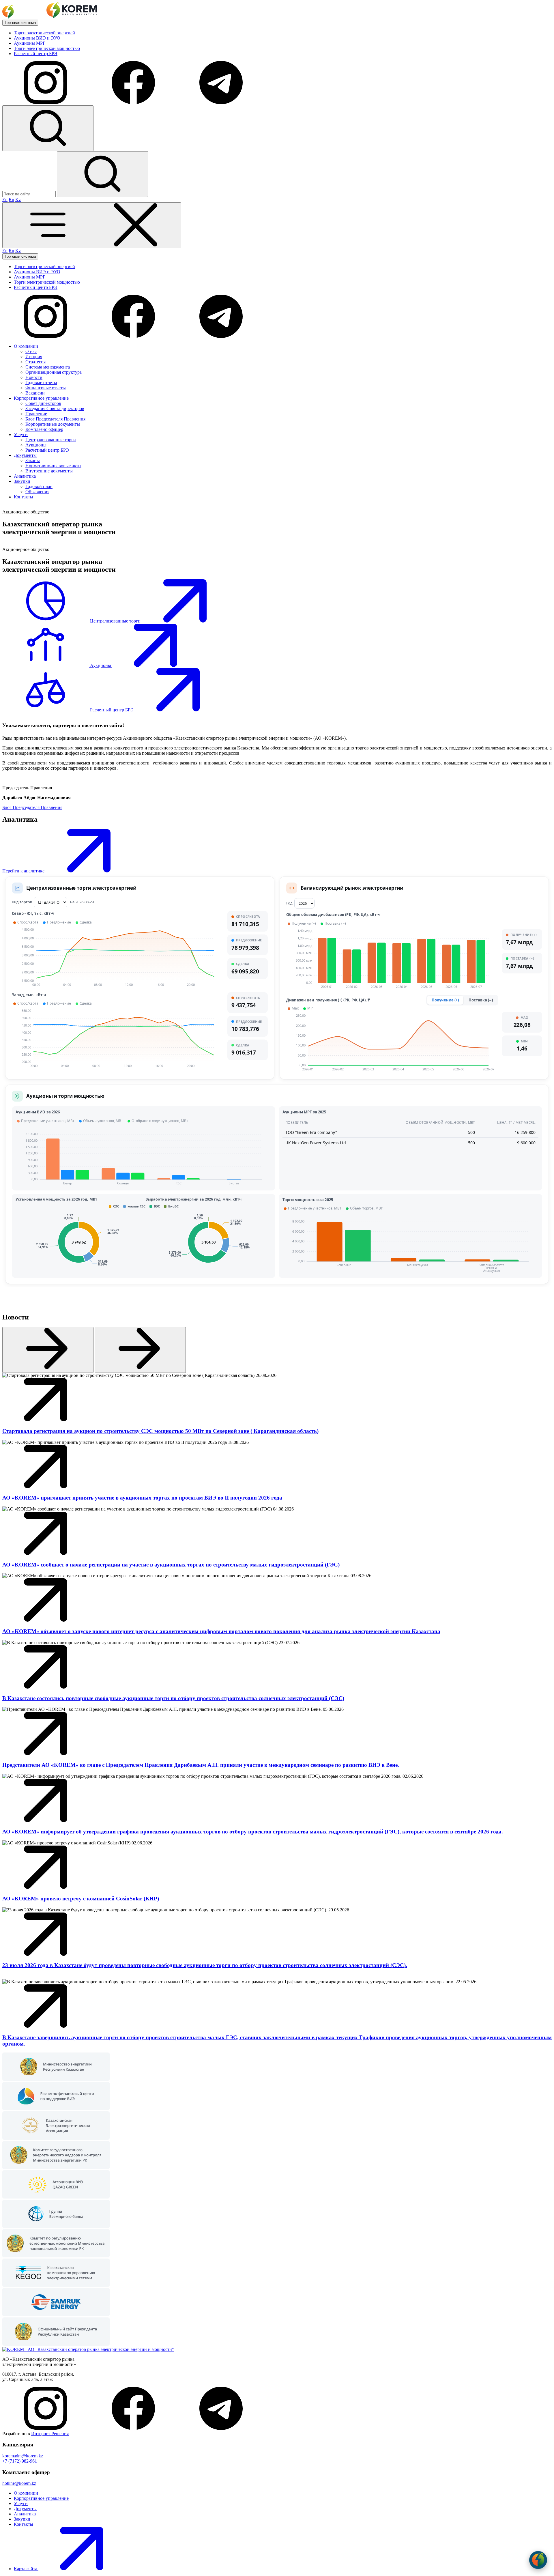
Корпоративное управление (41, 2498)
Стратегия (35, 362)
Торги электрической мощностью (47, 48)
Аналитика (25, 2514)
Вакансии (35, 393)
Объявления (37, 492)
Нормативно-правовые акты (53, 466)
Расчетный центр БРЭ (36, 54)
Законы (33, 460)
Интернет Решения (50, 2434)
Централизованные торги (51, 440)
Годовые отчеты (41, 383)
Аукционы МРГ (30, 43)
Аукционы (36, 445)
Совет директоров (43, 403)
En (5, 200)
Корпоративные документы (53, 424)
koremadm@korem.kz (23, 2456)
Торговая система (20, 23)
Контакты (24, 2524)
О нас (31, 351)
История (34, 357)
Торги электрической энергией (44, 33)
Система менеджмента (48, 367)
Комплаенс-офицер (44, 429)
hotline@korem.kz (19, 2483)
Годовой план (39, 486)
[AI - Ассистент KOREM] (538, 2560)
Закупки (22, 2519)
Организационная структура (54, 372)
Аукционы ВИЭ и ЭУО (37, 38)
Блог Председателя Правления (55, 419)
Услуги (21, 2503)
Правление (36, 414)
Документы (25, 2509)
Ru (11, 200)
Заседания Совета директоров (55, 409)
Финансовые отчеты (46, 388)
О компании (26, 2493)
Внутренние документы (49, 471)
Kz (18, 200)
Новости (34, 377)
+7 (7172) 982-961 (20, 2461)
